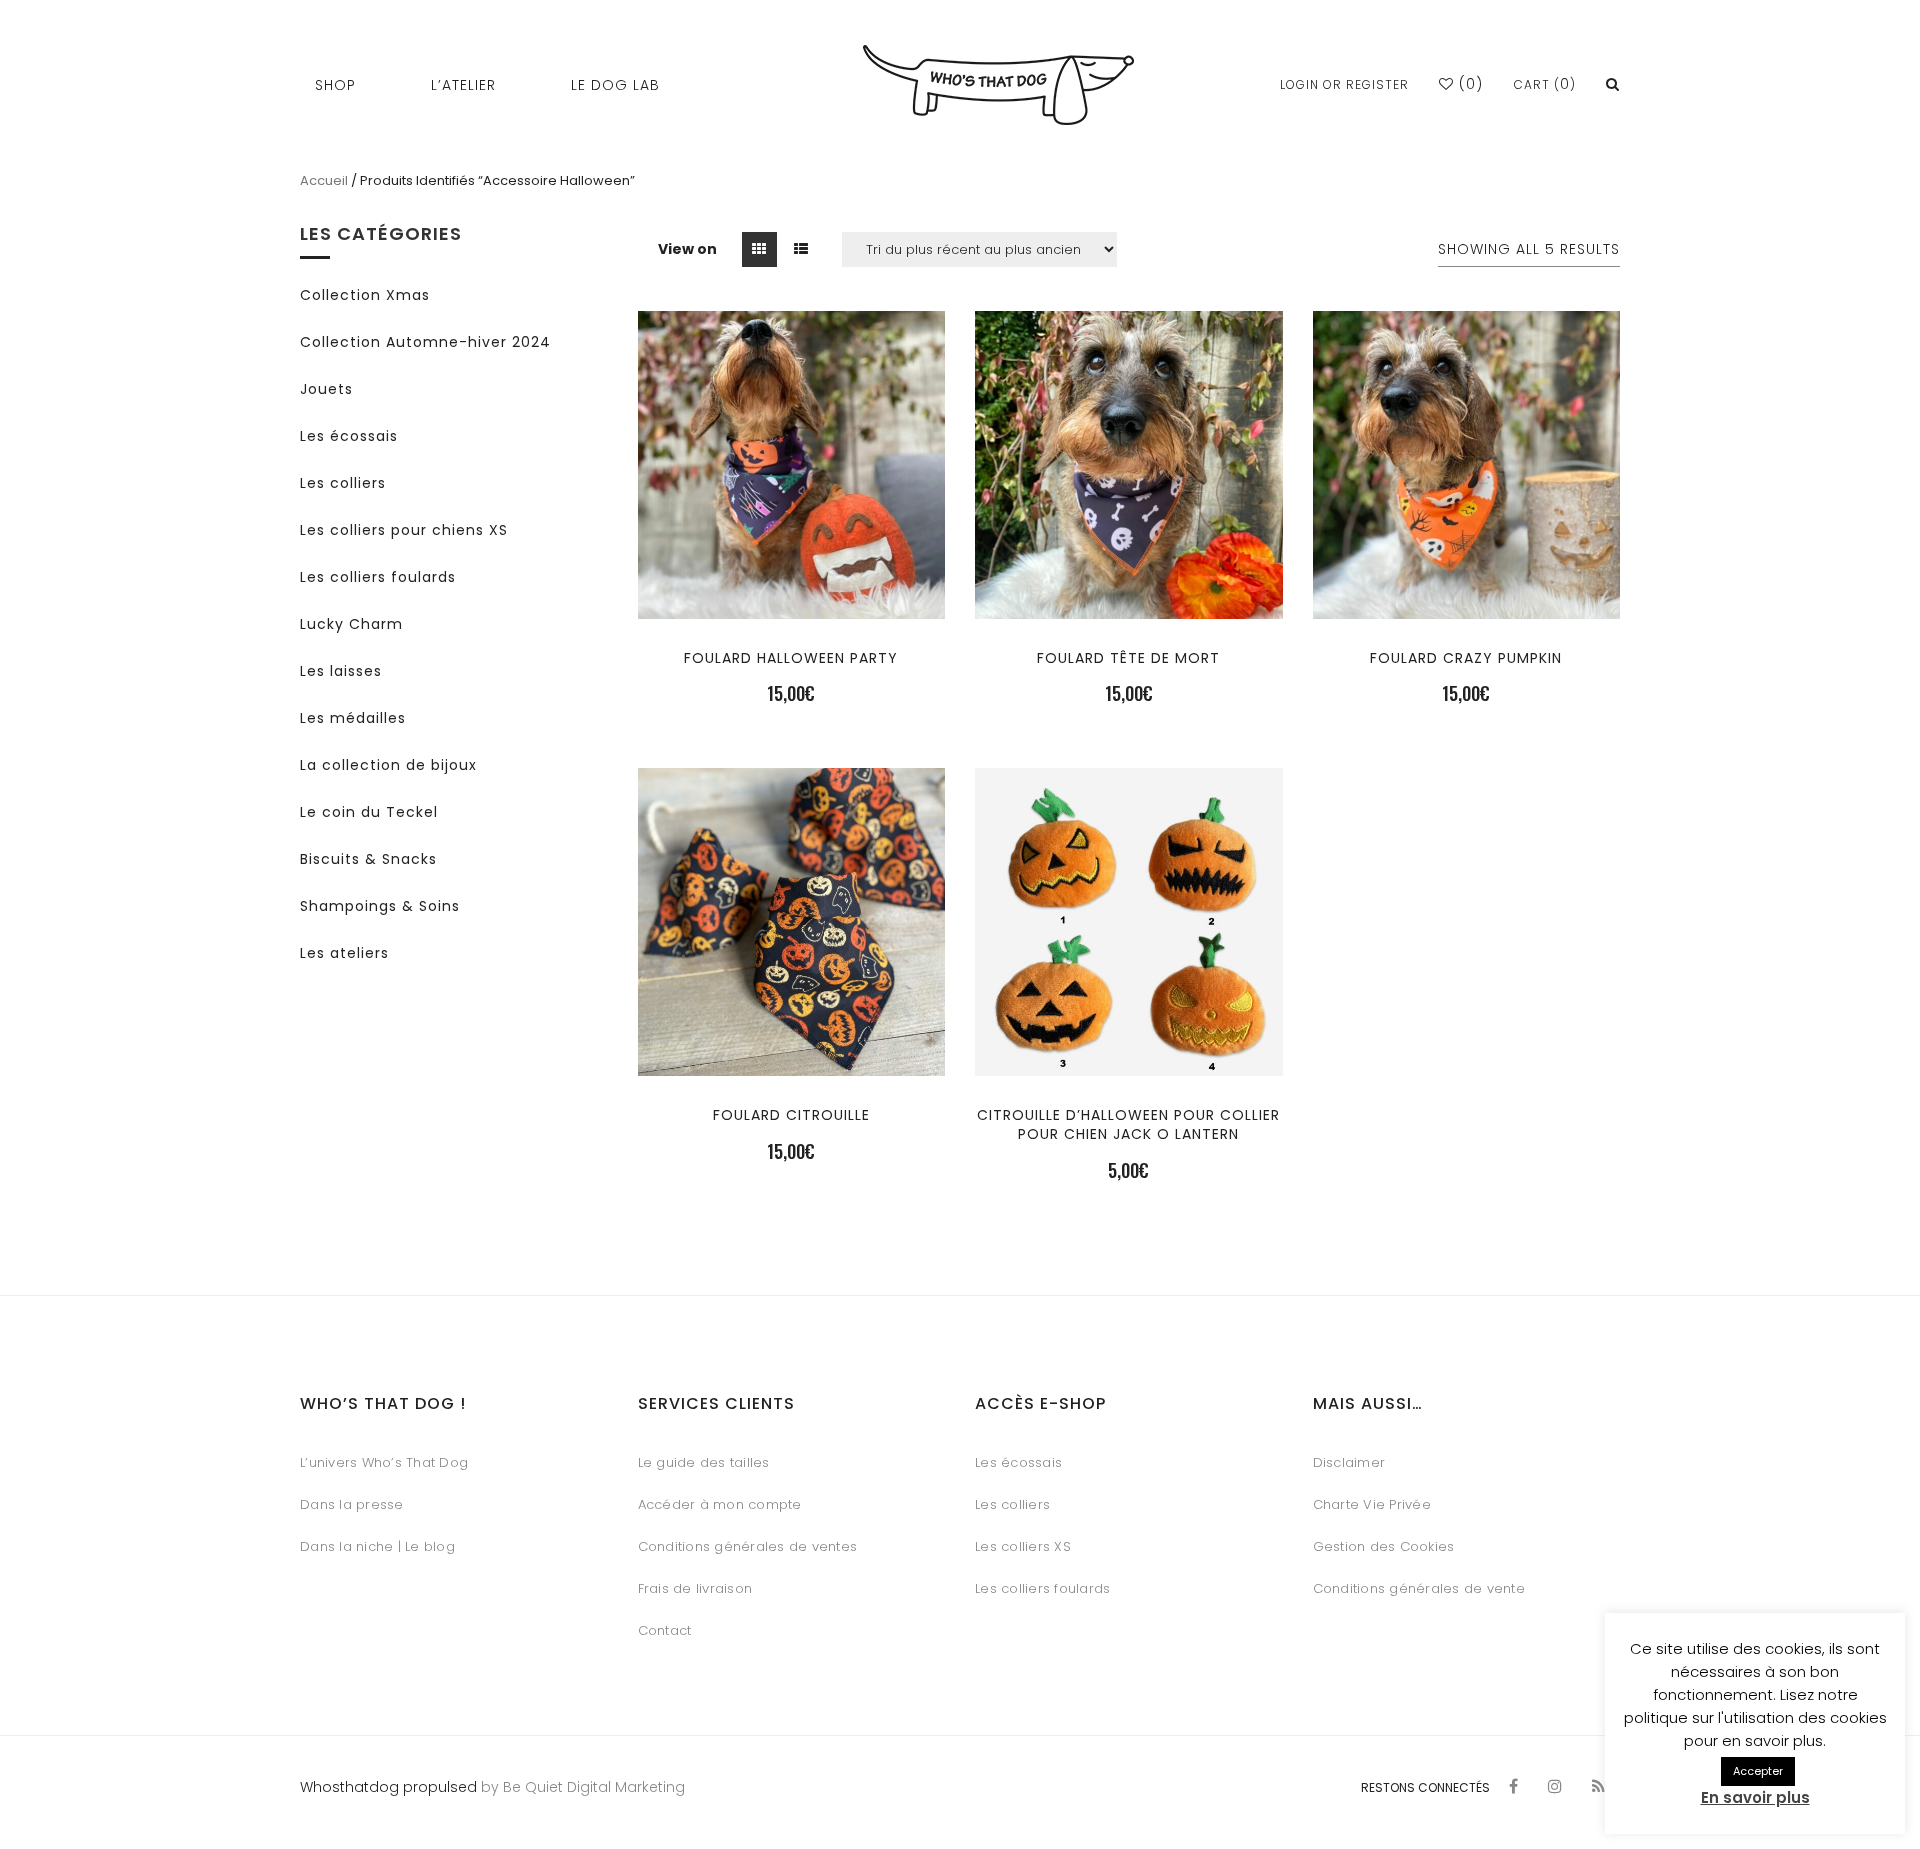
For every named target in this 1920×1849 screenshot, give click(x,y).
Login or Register (1344, 84)
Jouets (326, 389)
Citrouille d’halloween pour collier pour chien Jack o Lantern (1128, 1124)
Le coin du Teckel (369, 812)
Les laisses (341, 671)
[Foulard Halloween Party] (791, 583)
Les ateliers (344, 953)
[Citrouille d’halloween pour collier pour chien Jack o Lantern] (1129, 1040)
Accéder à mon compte (720, 1504)
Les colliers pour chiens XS (404, 530)
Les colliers (343, 483)
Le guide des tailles (704, 1462)
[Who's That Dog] (998, 85)
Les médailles (353, 718)
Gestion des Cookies (1384, 1546)
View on (687, 249)
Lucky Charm (351, 624)
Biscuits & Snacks (368, 859)
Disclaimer (1349, 1462)
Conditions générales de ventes (748, 1546)
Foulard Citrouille (791, 1115)
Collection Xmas (365, 295)
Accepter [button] (1758, 1771)
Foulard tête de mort (1128, 658)
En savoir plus (1755, 1797)
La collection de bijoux (388, 765)
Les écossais (349, 436)
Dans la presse (352, 1504)
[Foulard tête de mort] (1129, 583)
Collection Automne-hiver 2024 (425, 342)
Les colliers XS (1023, 1546)
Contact (665, 1630)
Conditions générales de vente (1419, 1588)
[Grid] (759, 249)
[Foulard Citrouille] (791, 1040)
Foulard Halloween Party (791, 658)
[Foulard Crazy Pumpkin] (1466, 583)
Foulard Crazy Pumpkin (1466, 658)
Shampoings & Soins (380, 906)
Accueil (324, 180)
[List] (801, 249)
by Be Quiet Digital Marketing (581, 1787)
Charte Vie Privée (1372, 1504)
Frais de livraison (695, 1588)
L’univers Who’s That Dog (384, 1462)
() (1468, 84)
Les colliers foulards (378, 577)
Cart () (1545, 84)
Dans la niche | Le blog (377, 1546)
